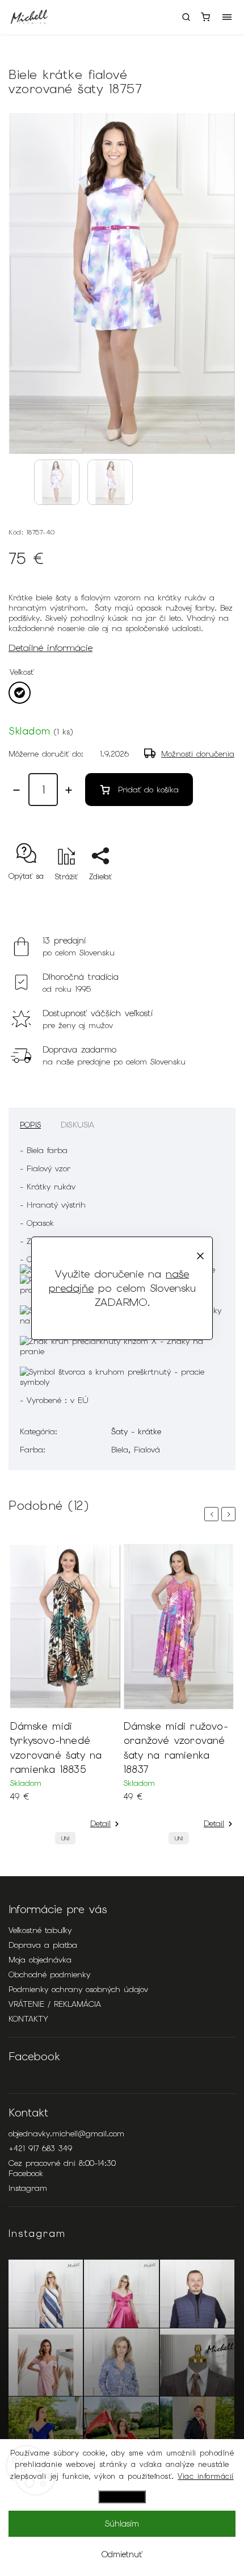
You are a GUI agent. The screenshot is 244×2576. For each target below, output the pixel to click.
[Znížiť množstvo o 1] (16, 790)
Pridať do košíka (148, 790)
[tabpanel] (65, 1697)
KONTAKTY (28, 2019)
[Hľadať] (186, 17)
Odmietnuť (122, 2554)
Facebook (26, 2173)
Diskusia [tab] (78, 1125)
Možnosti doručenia (198, 754)
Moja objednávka (40, 1960)
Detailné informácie (51, 648)
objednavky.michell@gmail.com (66, 2134)
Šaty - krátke (136, 1431)
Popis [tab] (30, 1125)
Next (230, 1514)
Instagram (28, 2188)
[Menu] (227, 17)
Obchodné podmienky (49, 1974)
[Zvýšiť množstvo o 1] (69, 790)
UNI (65, 1838)
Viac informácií (206, 2476)
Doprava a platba (43, 1945)
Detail (100, 1823)
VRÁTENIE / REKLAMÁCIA (55, 2004)
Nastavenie (122, 2497)
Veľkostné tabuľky (40, 1930)
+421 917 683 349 (40, 2148)
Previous (213, 1514)
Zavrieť (206, 897)
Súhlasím (122, 2524)
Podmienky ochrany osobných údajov (78, 1989)
